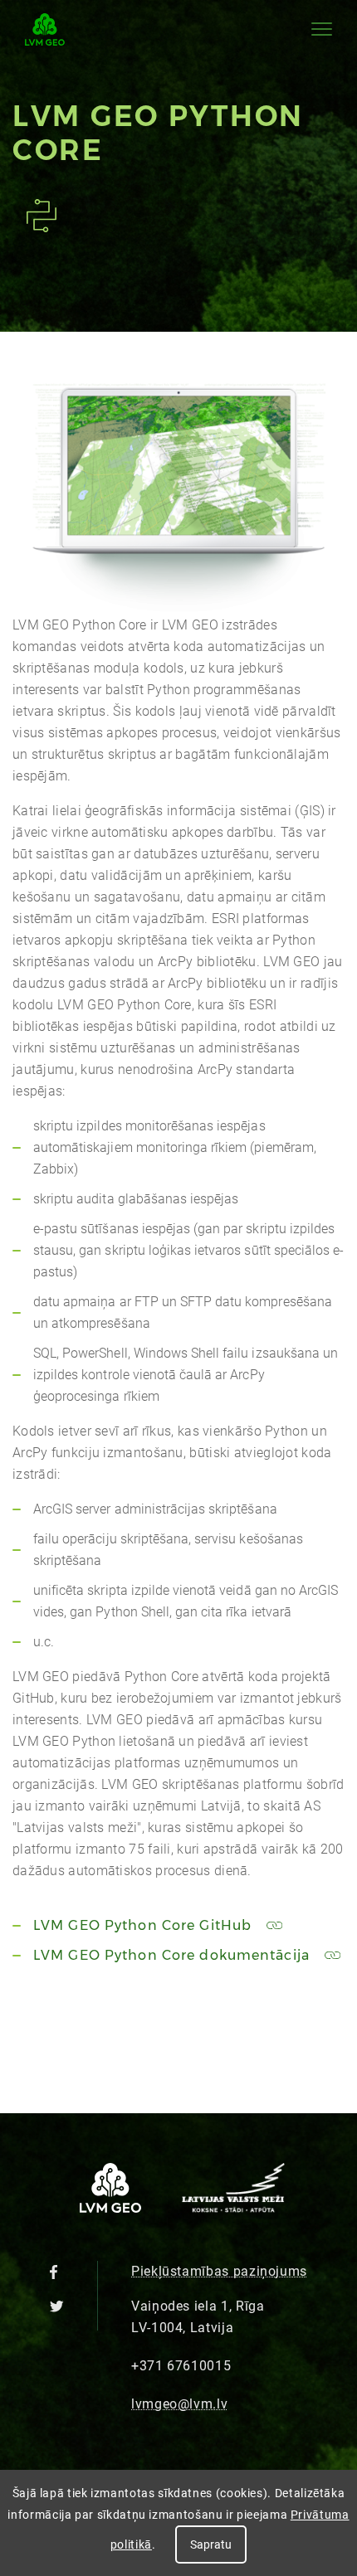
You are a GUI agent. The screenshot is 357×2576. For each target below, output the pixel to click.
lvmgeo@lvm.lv (179, 2404)
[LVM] (233, 2208)
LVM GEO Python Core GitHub (144, 1925)
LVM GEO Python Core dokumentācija (174, 1955)
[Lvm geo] (45, 29)
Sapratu (211, 2544)
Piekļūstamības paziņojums (219, 2271)
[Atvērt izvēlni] (322, 29)
